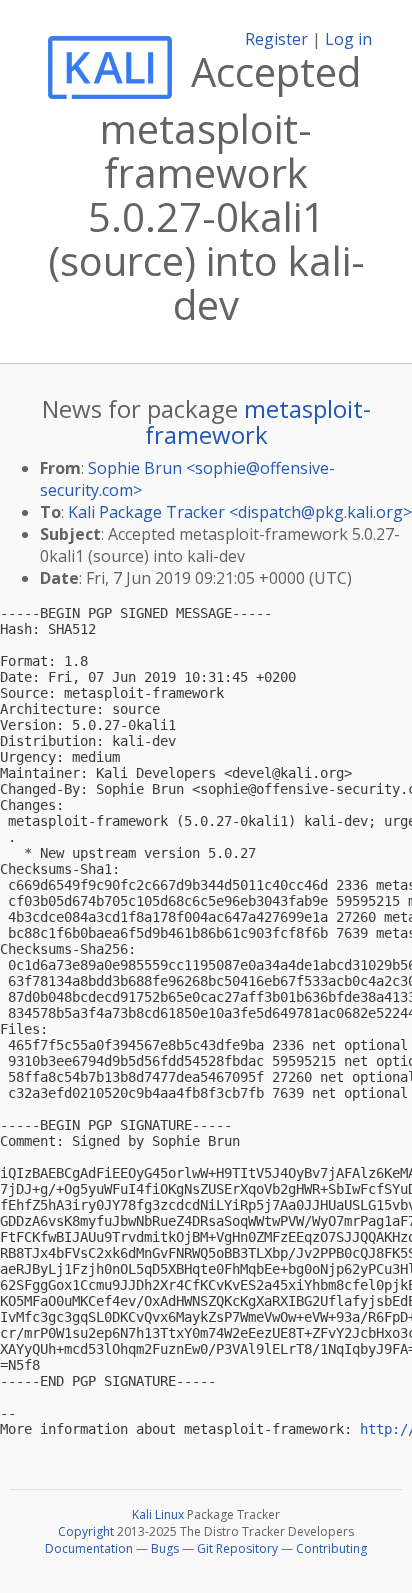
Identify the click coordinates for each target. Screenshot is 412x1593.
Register (276, 39)
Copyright (86, 1531)
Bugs (165, 1548)
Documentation (89, 1548)
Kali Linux (158, 1514)
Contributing (331, 1548)
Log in (348, 39)
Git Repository (237, 1548)
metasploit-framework (258, 421)
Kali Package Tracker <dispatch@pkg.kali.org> (240, 512)
